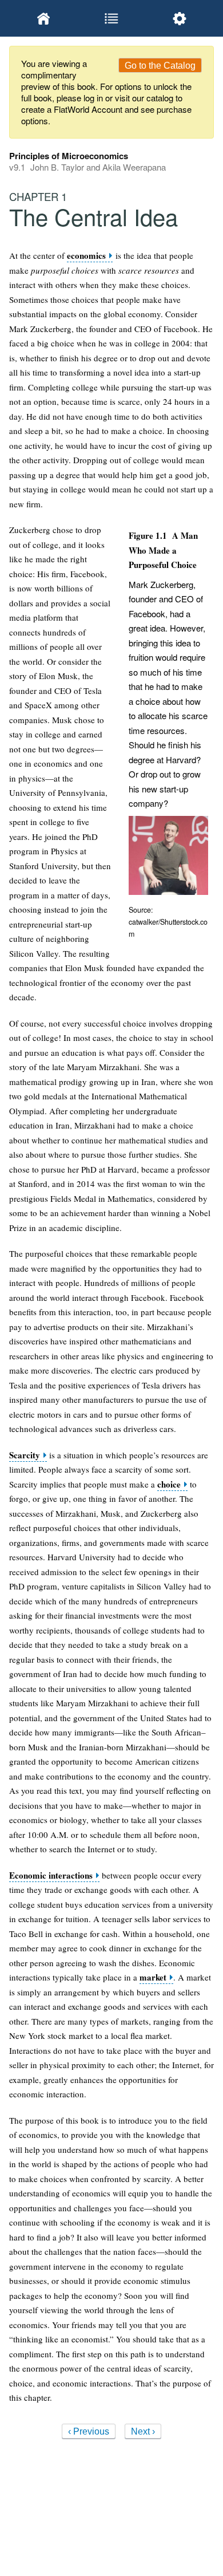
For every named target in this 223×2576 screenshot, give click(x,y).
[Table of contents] (111, 18)
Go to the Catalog (160, 66)
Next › (143, 2431)
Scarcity (25, 1455)
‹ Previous (89, 2431)
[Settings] (180, 18)
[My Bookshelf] (43, 18)
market (153, 1977)
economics (86, 256)
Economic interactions (51, 1875)
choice (169, 1484)
